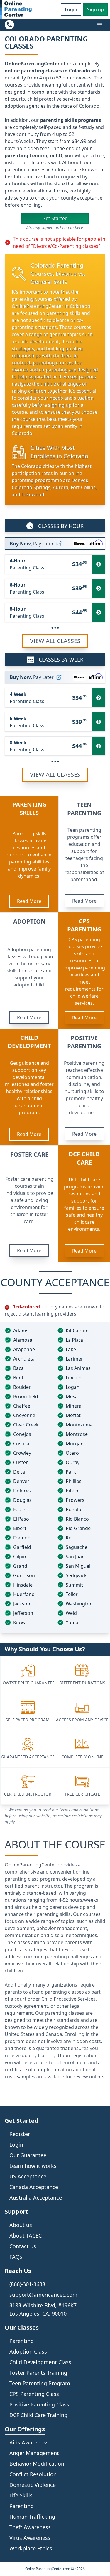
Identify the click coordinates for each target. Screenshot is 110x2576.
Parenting (22, 2506)
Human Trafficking (32, 2517)
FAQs (16, 2257)
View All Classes (55, 641)
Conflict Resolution (33, 2474)
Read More (29, 901)
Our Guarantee (28, 2155)
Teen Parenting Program (40, 2383)
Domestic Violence (33, 2485)
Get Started (55, 218)
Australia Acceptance (36, 2198)
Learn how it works (33, 2166)
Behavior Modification (37, 2464)
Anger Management (34, 2453)
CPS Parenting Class (34, 2394)
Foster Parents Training (38, 2373)
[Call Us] (9, 25)
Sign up (95, 9)
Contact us (23, 2246)
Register (20, 2134)
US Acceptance (28, 2176)
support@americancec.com (43, 2295)
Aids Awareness (29, 2442)
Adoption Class (28, 2351)
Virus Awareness (30, 2538)
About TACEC (26, 2235)
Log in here (73, 228)
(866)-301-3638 (27, 2284)
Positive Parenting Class (39, 2404)
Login (71, 9)
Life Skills (21, 2495)
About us (21, 2225)
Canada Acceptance (34, 2187)
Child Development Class (40, 2362)
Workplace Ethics (31, 2548)
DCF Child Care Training (38, 2415)
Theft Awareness (30, 2527)
